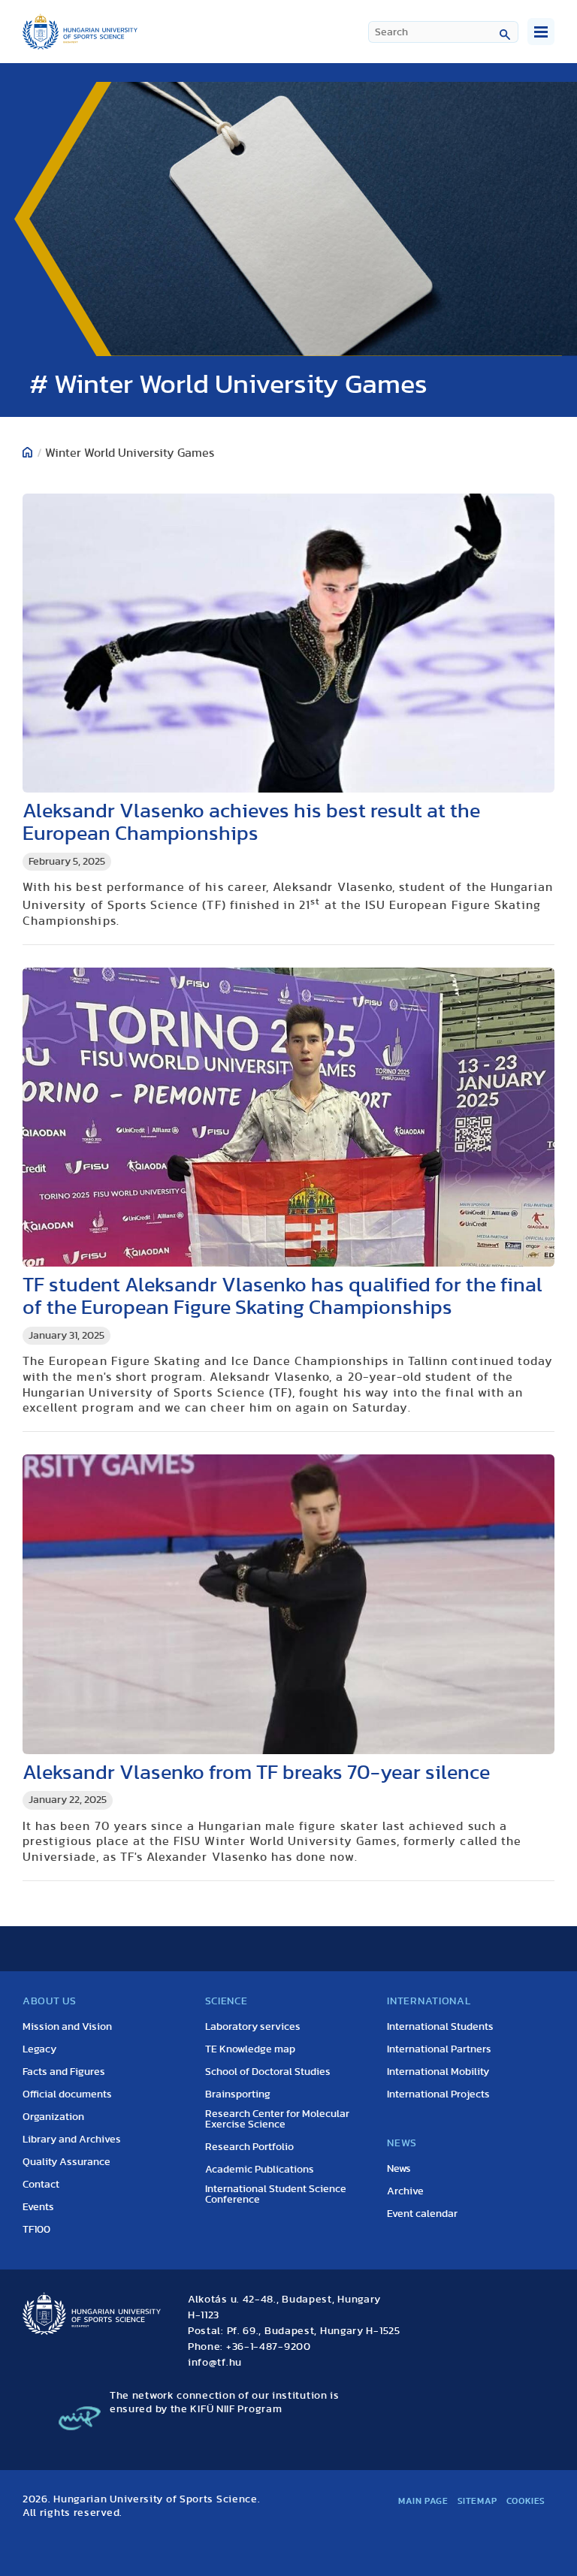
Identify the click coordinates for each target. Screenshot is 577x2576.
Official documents (67, 2094)
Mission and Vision (67, 2027)
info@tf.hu (215, 2363)
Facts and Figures (64, 2072)
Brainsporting (238, 2094)
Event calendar (422, 2214)
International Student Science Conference (276, 2194)
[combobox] (443, 32)
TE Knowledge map (250, 2049)
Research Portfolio (249, 2147)
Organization (53, 2117)
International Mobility (438, 2072)
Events (38, 2207)
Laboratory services (253, 2027)
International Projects (438, 2094)
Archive (405, 2191)
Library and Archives (72, 2140)
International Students (440, 2027)
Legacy (39, 2049)
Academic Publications (260, 2170)
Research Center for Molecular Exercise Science (277, 2119)
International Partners (439, 2049)
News (399, 2169)
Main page (423, 2501)
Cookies (526, 2501)
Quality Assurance (66, 2162)
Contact (41, 2185)
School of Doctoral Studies (268, 2072)
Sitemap (477, 2501)
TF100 (36, 2230)
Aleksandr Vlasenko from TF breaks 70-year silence (256, 1773)
